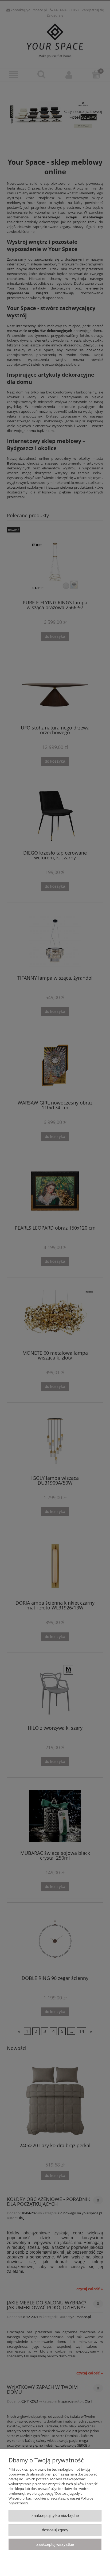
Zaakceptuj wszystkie (55, 2544)
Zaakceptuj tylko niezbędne (55, 2515)
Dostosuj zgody (55, 2530)
